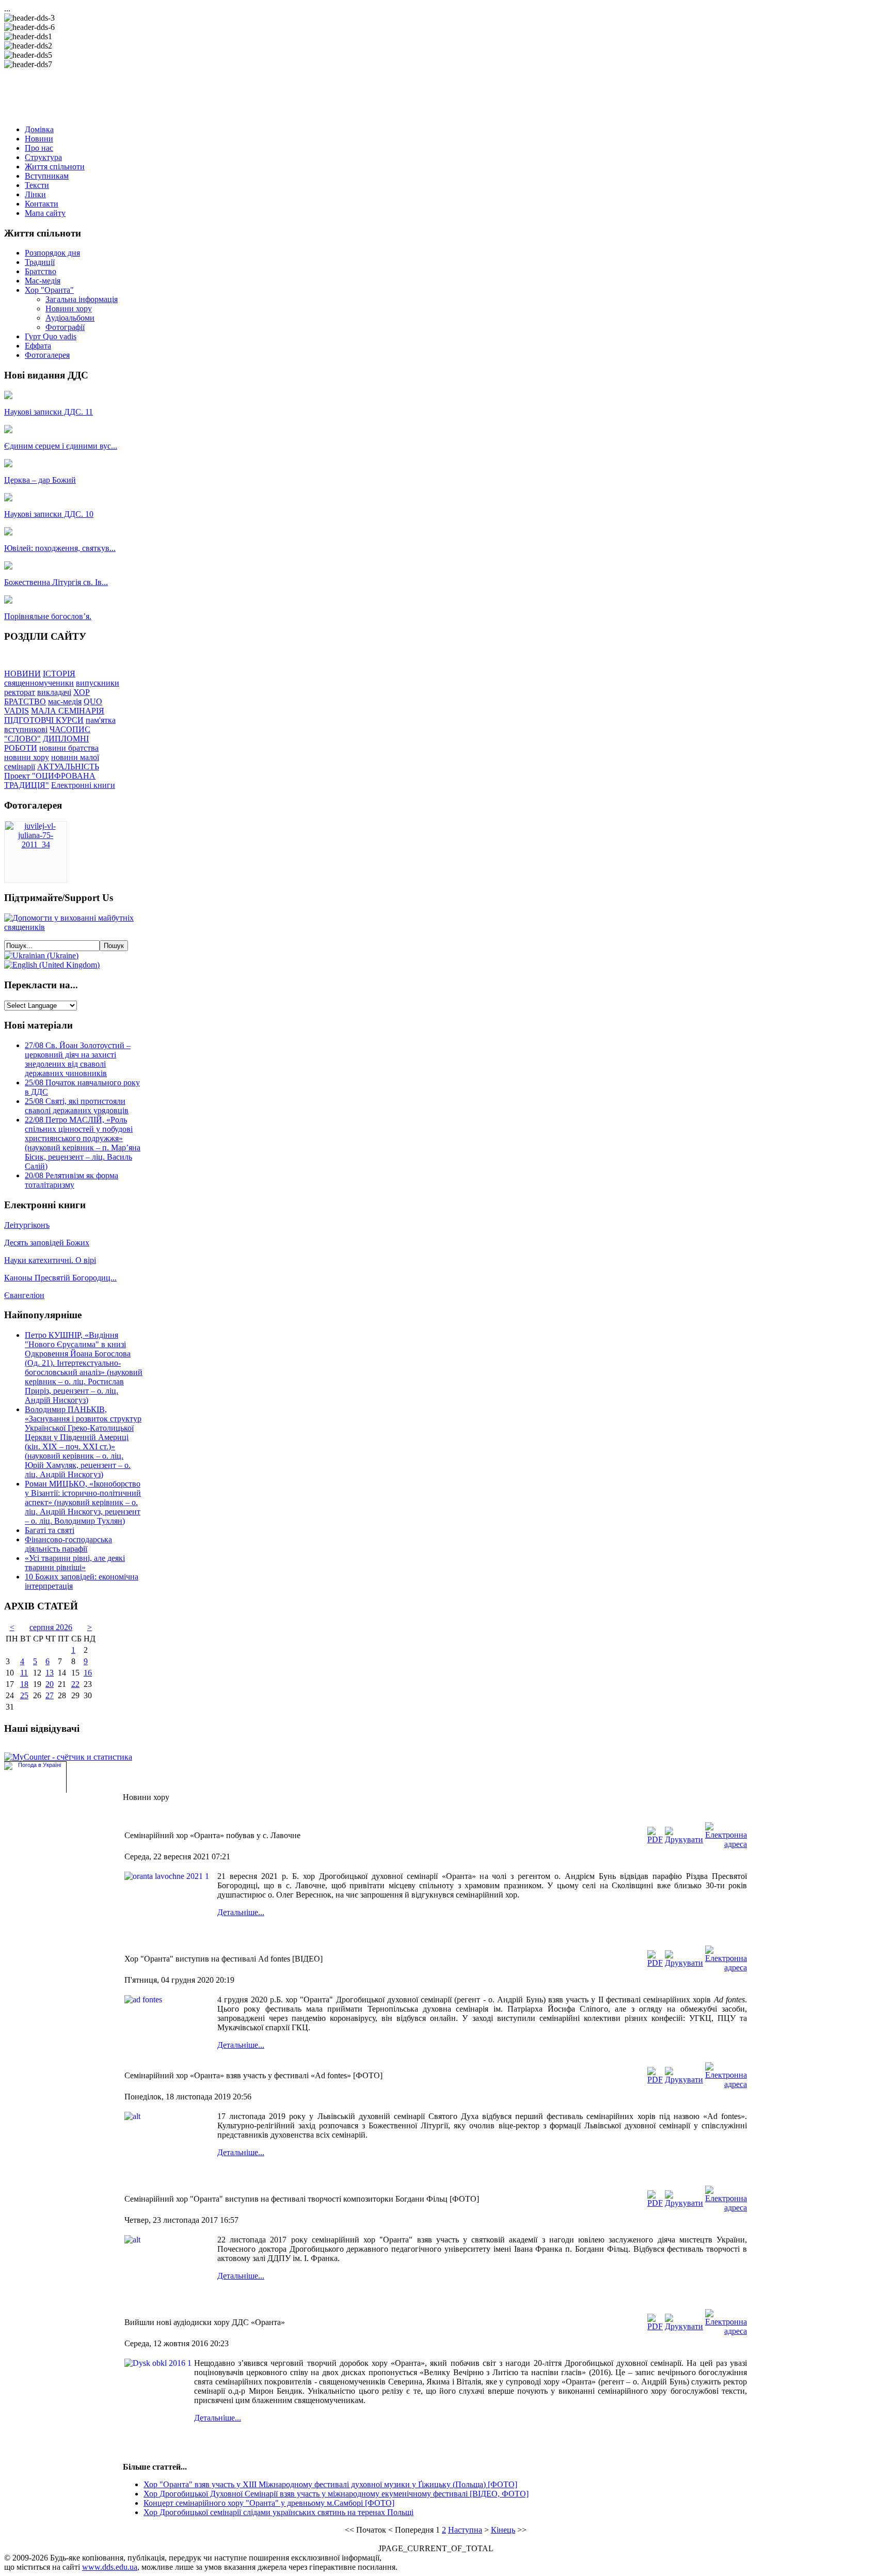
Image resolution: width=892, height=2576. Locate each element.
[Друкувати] (684, 1839)
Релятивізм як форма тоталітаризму (71, 1180)
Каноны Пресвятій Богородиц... (60, 1278)
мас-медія (65, 701)
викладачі (54, 692)
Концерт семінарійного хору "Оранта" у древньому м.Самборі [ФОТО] (269, 2503)
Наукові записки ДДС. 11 (49, 412)
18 (24, 1684)
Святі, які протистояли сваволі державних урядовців (77, 1106)
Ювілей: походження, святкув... (60, 548)
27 (50, 1695)
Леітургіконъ (27, 1225)
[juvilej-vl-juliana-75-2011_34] (36, 844)
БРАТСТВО (25, 701)
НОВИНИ (22, 674)
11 (24, 1673)
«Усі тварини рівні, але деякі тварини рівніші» (75, 1563)
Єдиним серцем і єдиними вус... (61, 446)
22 (75, 1684)
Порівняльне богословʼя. (48, 616)
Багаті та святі (50, 1530)
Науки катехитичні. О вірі (50, 1260)
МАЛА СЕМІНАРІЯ (68, 711)
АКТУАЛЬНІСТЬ (68, 767)
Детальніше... (241, 1912)
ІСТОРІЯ (59, 674)
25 (24, 1695)
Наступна (465, 2530)
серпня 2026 (51, 1627)
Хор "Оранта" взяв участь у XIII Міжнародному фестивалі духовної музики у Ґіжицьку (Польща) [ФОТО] (330, 2484)
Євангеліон (24, 1295)
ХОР (82, 692)
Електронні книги (83, 785)
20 (50, 1684)
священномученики (39, 683)
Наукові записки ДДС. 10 (49, 514)
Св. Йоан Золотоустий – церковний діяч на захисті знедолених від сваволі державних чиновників (78, 1059)
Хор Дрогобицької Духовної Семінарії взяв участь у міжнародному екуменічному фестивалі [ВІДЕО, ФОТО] (336, 2494)
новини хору (27, 757)
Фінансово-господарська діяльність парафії (68, 1544)
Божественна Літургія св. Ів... (56, 582)
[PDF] (655, 1839)
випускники (98, 683)
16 (88, 1673)
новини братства (69, 748)
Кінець (503, 2530)
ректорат (20, 692)
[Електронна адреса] (726, 1844)
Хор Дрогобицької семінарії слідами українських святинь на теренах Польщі (278, 2512)
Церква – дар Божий (40, 480)
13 (50, 1673)
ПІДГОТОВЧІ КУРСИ (44, 720)
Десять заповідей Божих (47, 1243)
